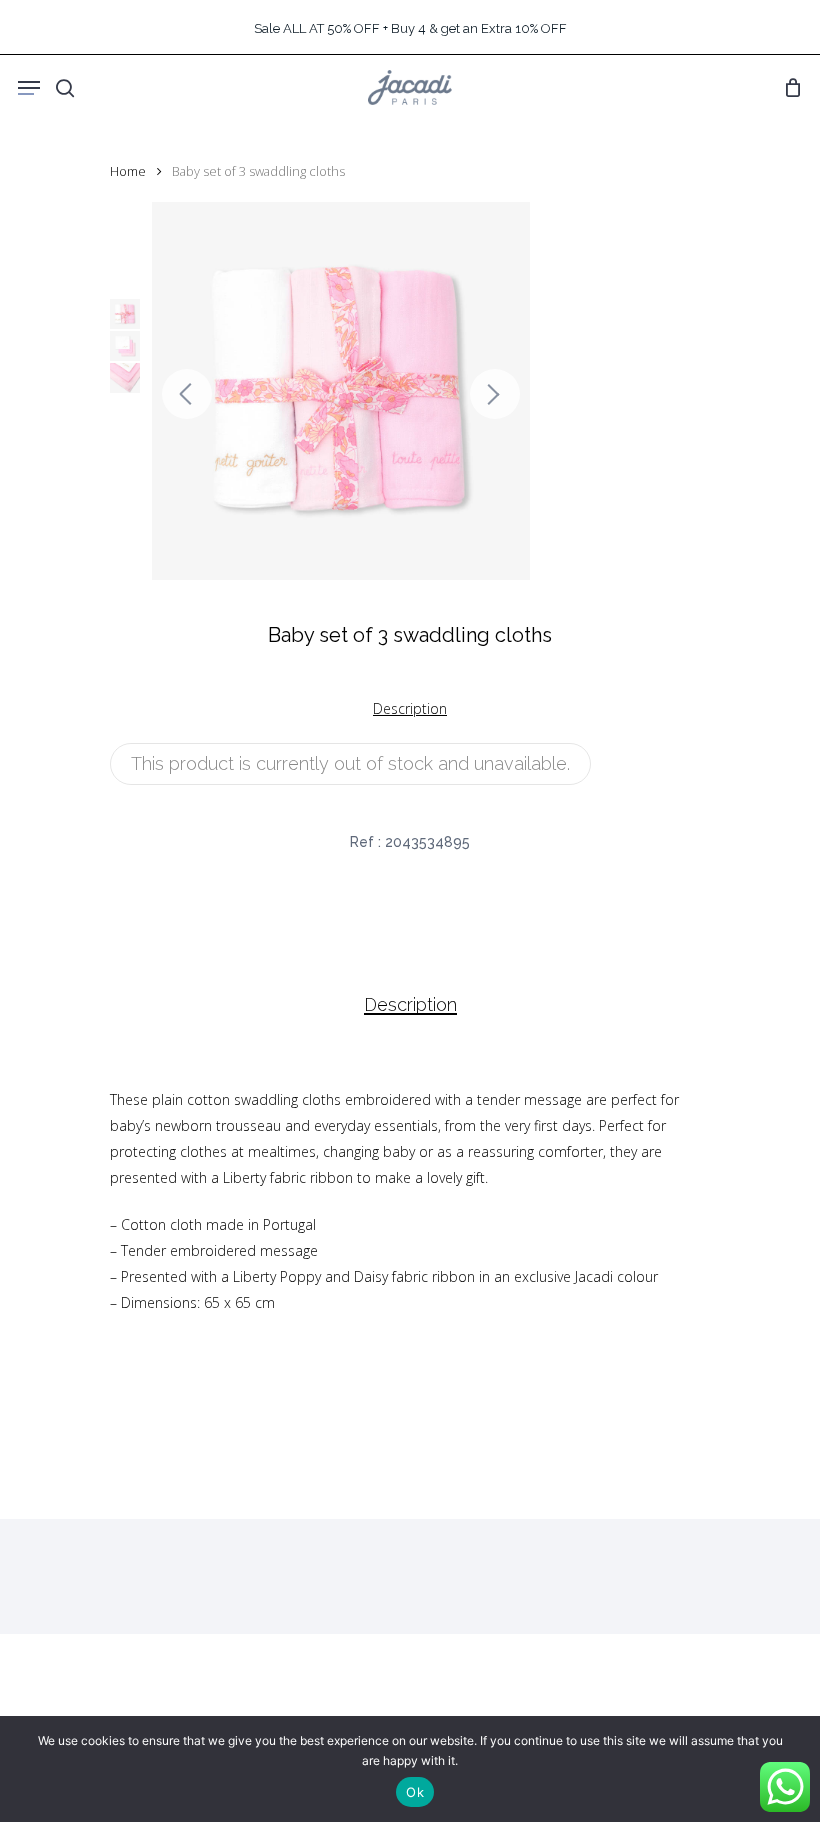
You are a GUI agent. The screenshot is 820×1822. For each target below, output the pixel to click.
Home (128, 171)
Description (410, 1005)
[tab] (410, 1005)
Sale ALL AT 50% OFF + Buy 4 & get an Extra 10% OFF (410, 28)
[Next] (495, 394)
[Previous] (187, 394)
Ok (415, 1792)
